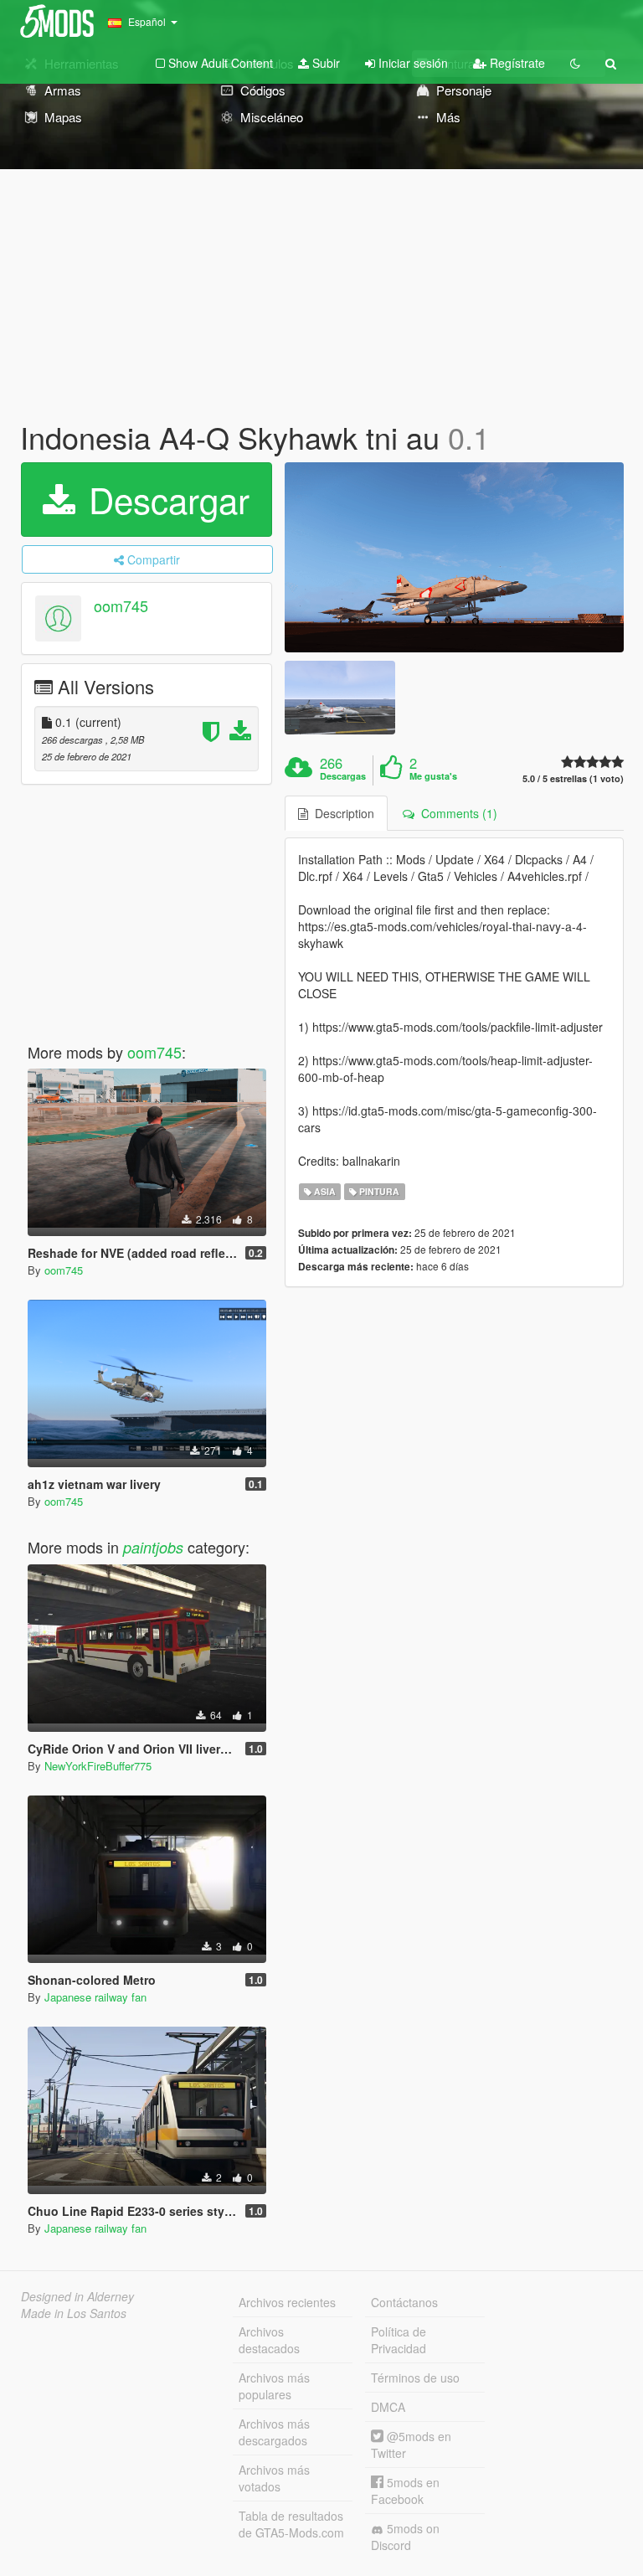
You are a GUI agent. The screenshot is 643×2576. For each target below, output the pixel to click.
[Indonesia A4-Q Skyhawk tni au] (454, 558)
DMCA (388, 2407)
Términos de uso (415, 2378)
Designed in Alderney (77, 2296)
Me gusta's (433, 776)
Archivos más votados (274, 2478)
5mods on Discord (405, 2537)
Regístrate (516, 63)
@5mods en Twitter (411, 2445)
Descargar (164, 499)
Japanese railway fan (95, 1997)
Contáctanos (404, 2302)
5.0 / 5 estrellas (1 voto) (573, 778)
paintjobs (153, 1547)
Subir (324, 63)
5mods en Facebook (405, 2491)
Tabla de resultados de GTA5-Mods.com (291, 2524)
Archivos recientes (287, 2302)
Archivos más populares (274, 2386)
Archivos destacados (269, 2340)
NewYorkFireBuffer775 (98, 1766)
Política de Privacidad (399, 2340)
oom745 (121, 605)
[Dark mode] (575, 63)
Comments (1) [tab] (456, 813)
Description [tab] (341, 813)
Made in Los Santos (74, 2313)
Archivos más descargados (274, 2432)
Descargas (343, 776)
